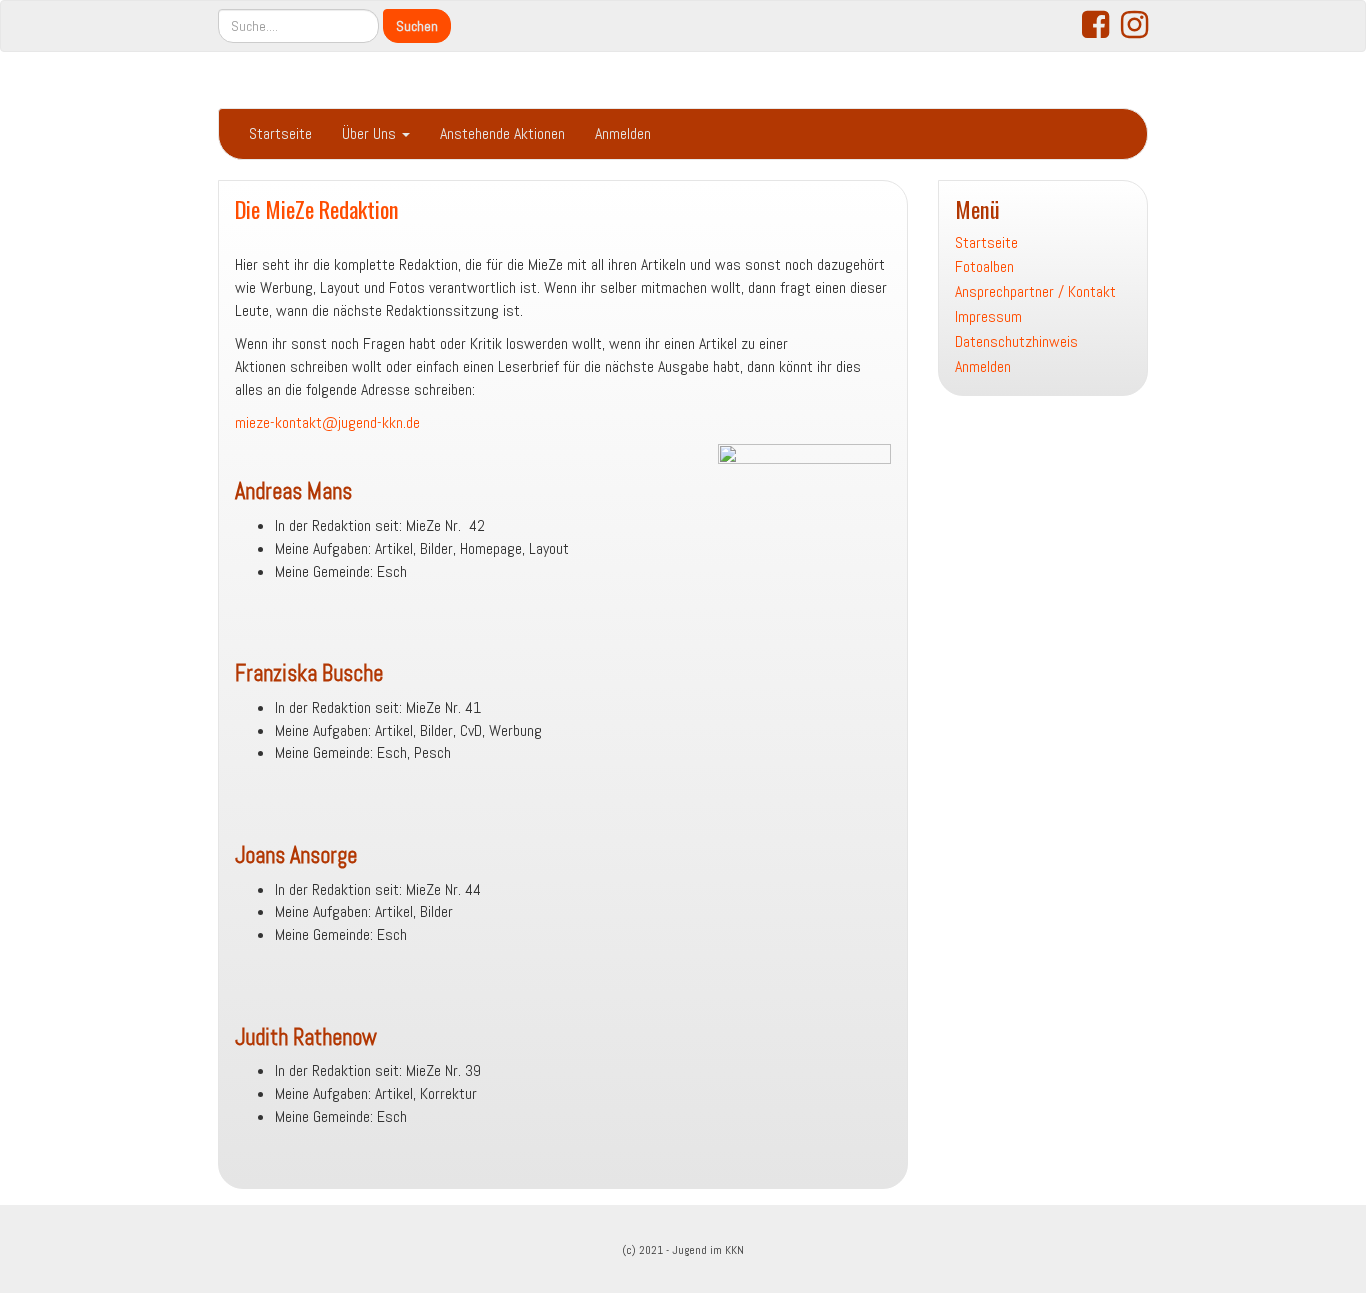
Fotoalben (984, 266)
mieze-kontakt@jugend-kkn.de (327, 422)
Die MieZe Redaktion (317, 208)
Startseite (280, 133)
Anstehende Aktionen (502, 133)
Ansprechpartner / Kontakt (1035, 291)
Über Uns (371, 133)
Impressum (988, 316)
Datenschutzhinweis (1016, 341)
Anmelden (623, 133)
